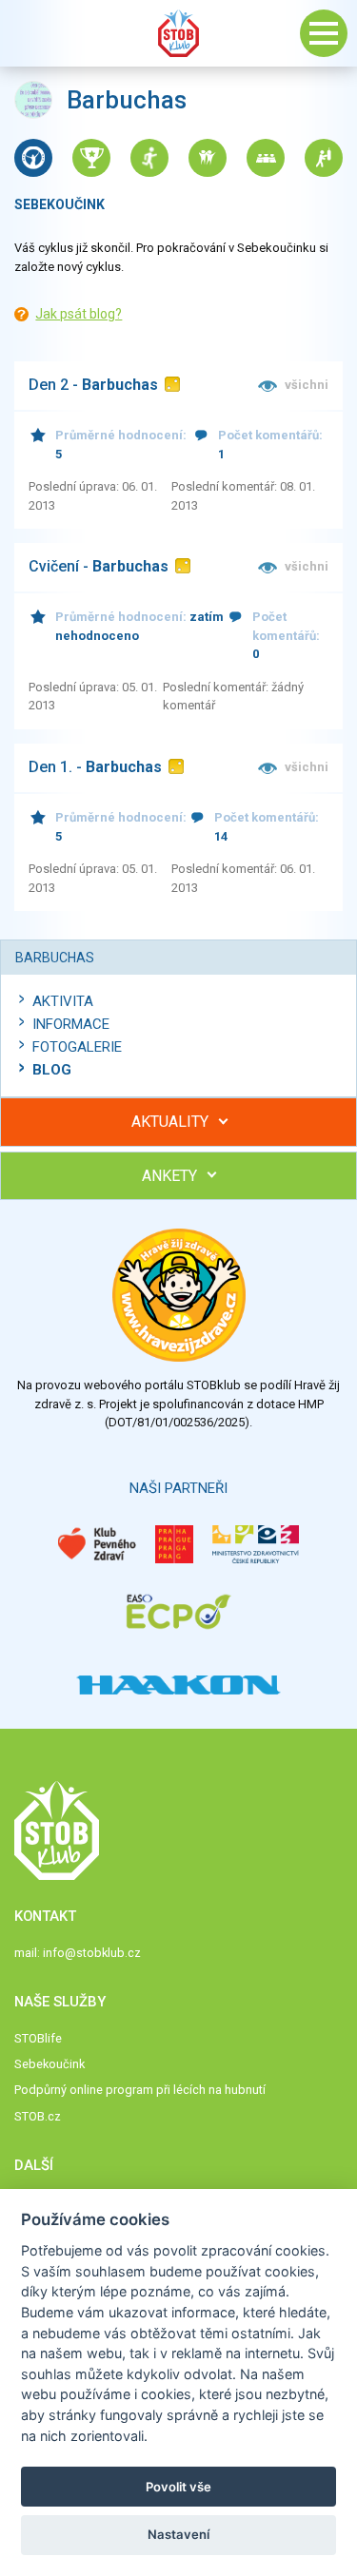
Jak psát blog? (79, 314)
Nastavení (178, 2534)
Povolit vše (178, 2487)
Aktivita (63, 1001)
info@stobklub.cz (92, 1953)
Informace (71, 1024)
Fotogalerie (77, 1047)
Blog (52, 1070)
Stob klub (179, 33)
